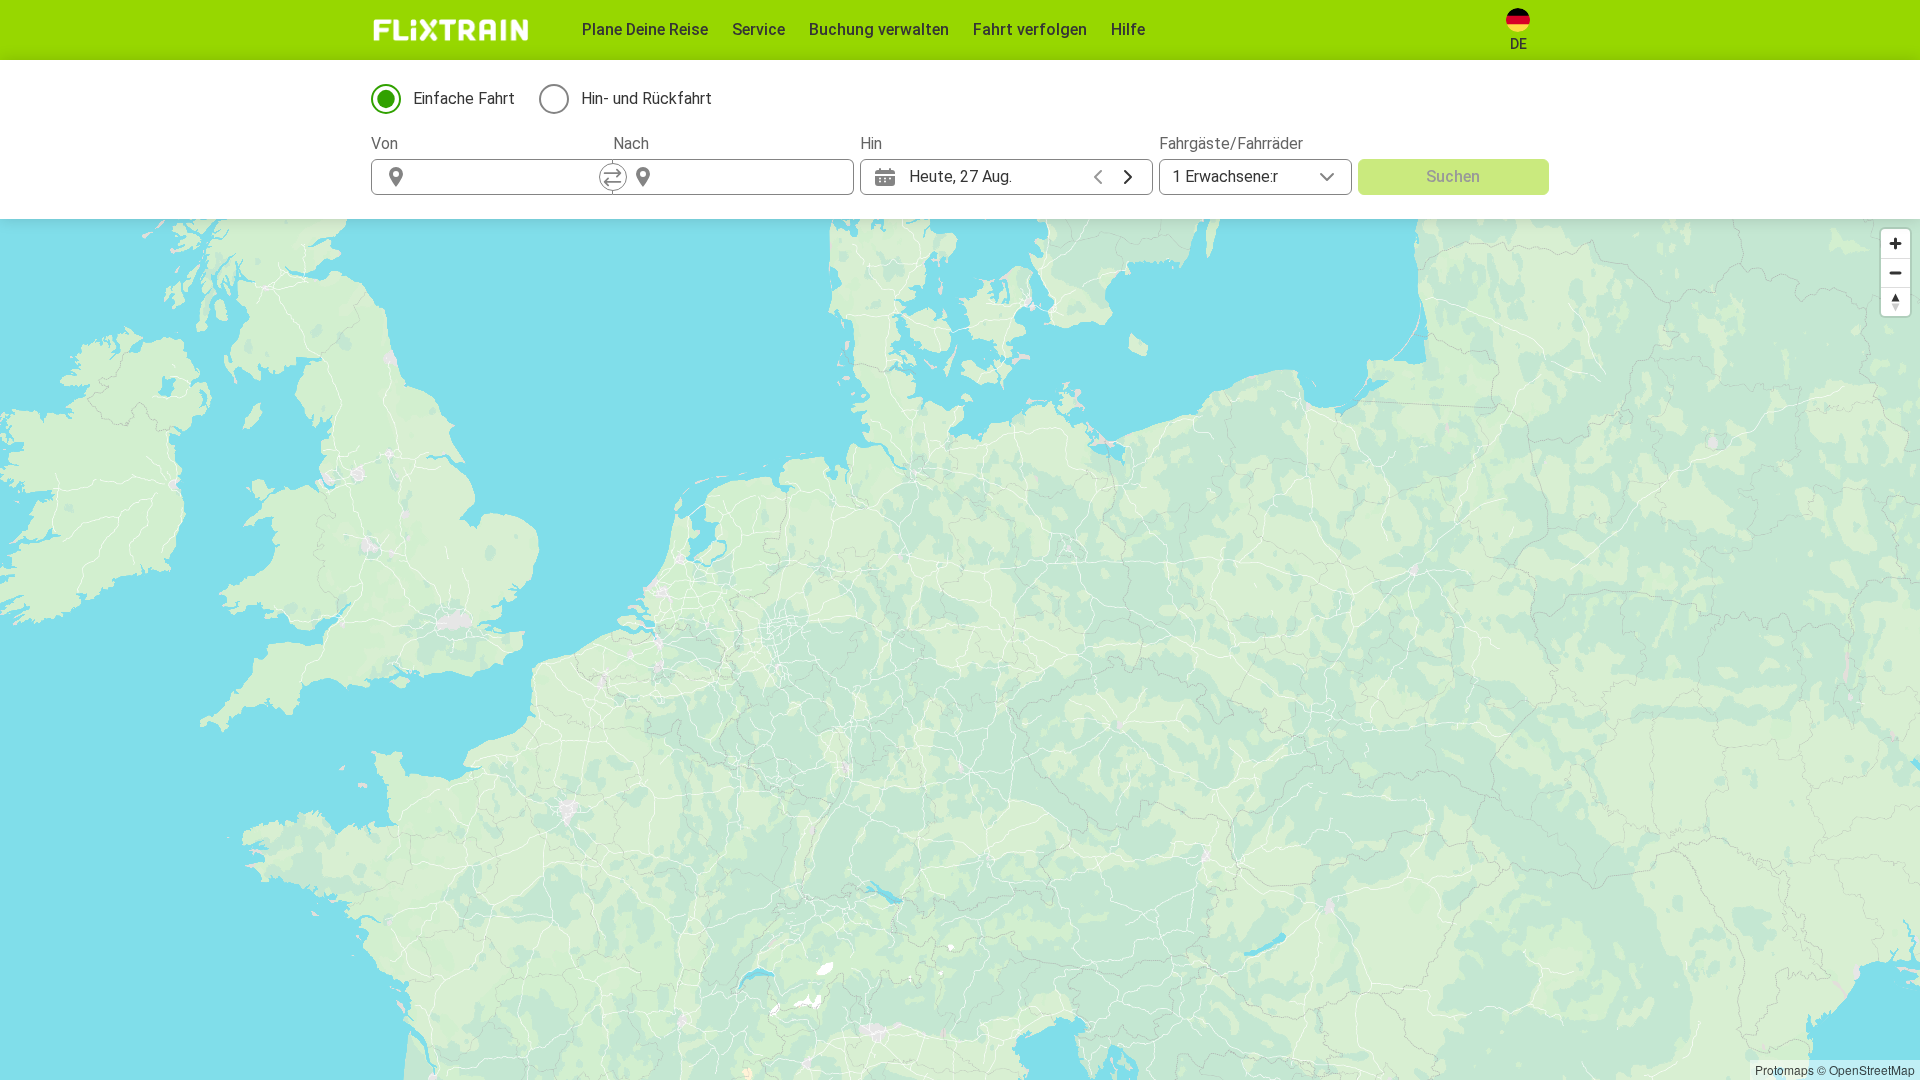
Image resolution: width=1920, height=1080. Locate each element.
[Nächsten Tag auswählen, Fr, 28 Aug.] (1128, 177)
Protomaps (1784, 1069)
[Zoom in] (1895, 243)
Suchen (1453, 176)
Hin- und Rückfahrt (646, 98)
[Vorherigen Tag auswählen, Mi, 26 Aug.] (1098, 177)
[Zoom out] (1895, 272)
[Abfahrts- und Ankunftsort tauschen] (613, 177)
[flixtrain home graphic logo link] (450, 30)
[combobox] (510, 177)
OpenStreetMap (1872, 1069)
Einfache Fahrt (464, 98)
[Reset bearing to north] (1895, 301)
